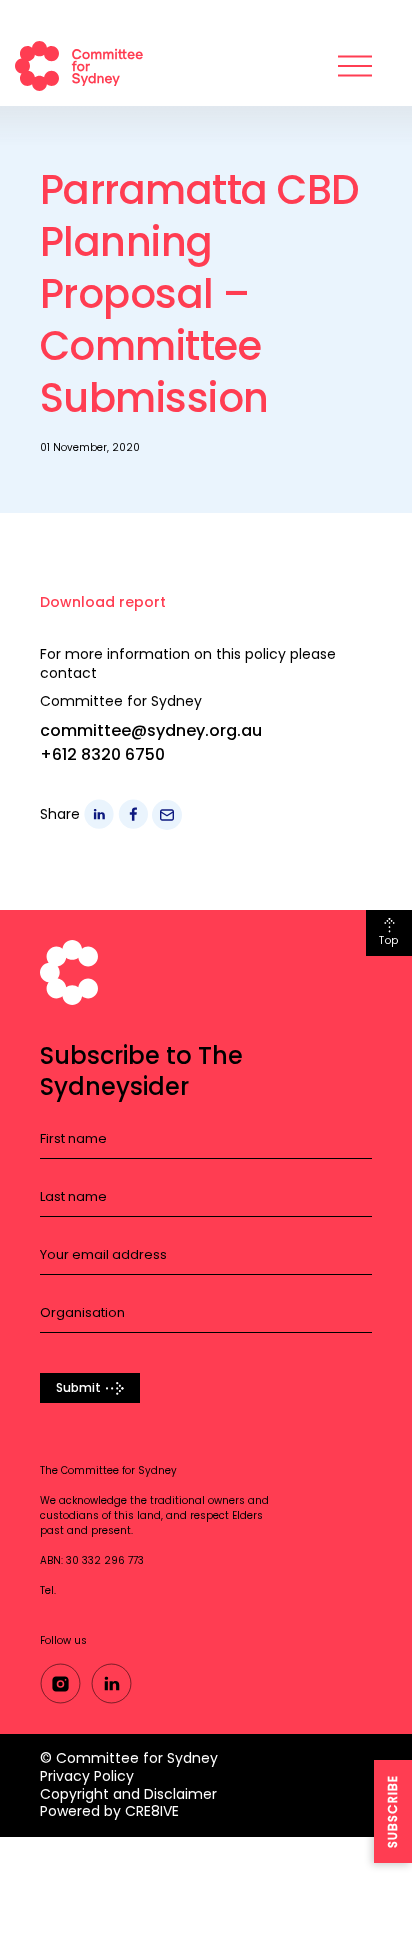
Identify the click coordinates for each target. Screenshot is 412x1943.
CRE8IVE (152, 1811)
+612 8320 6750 (102, 754)
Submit (78, 1387)
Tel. (48, 1590)
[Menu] (355, 66)
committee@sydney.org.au (151, 730)
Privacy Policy (87, 1776)
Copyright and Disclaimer (128, 1794)
